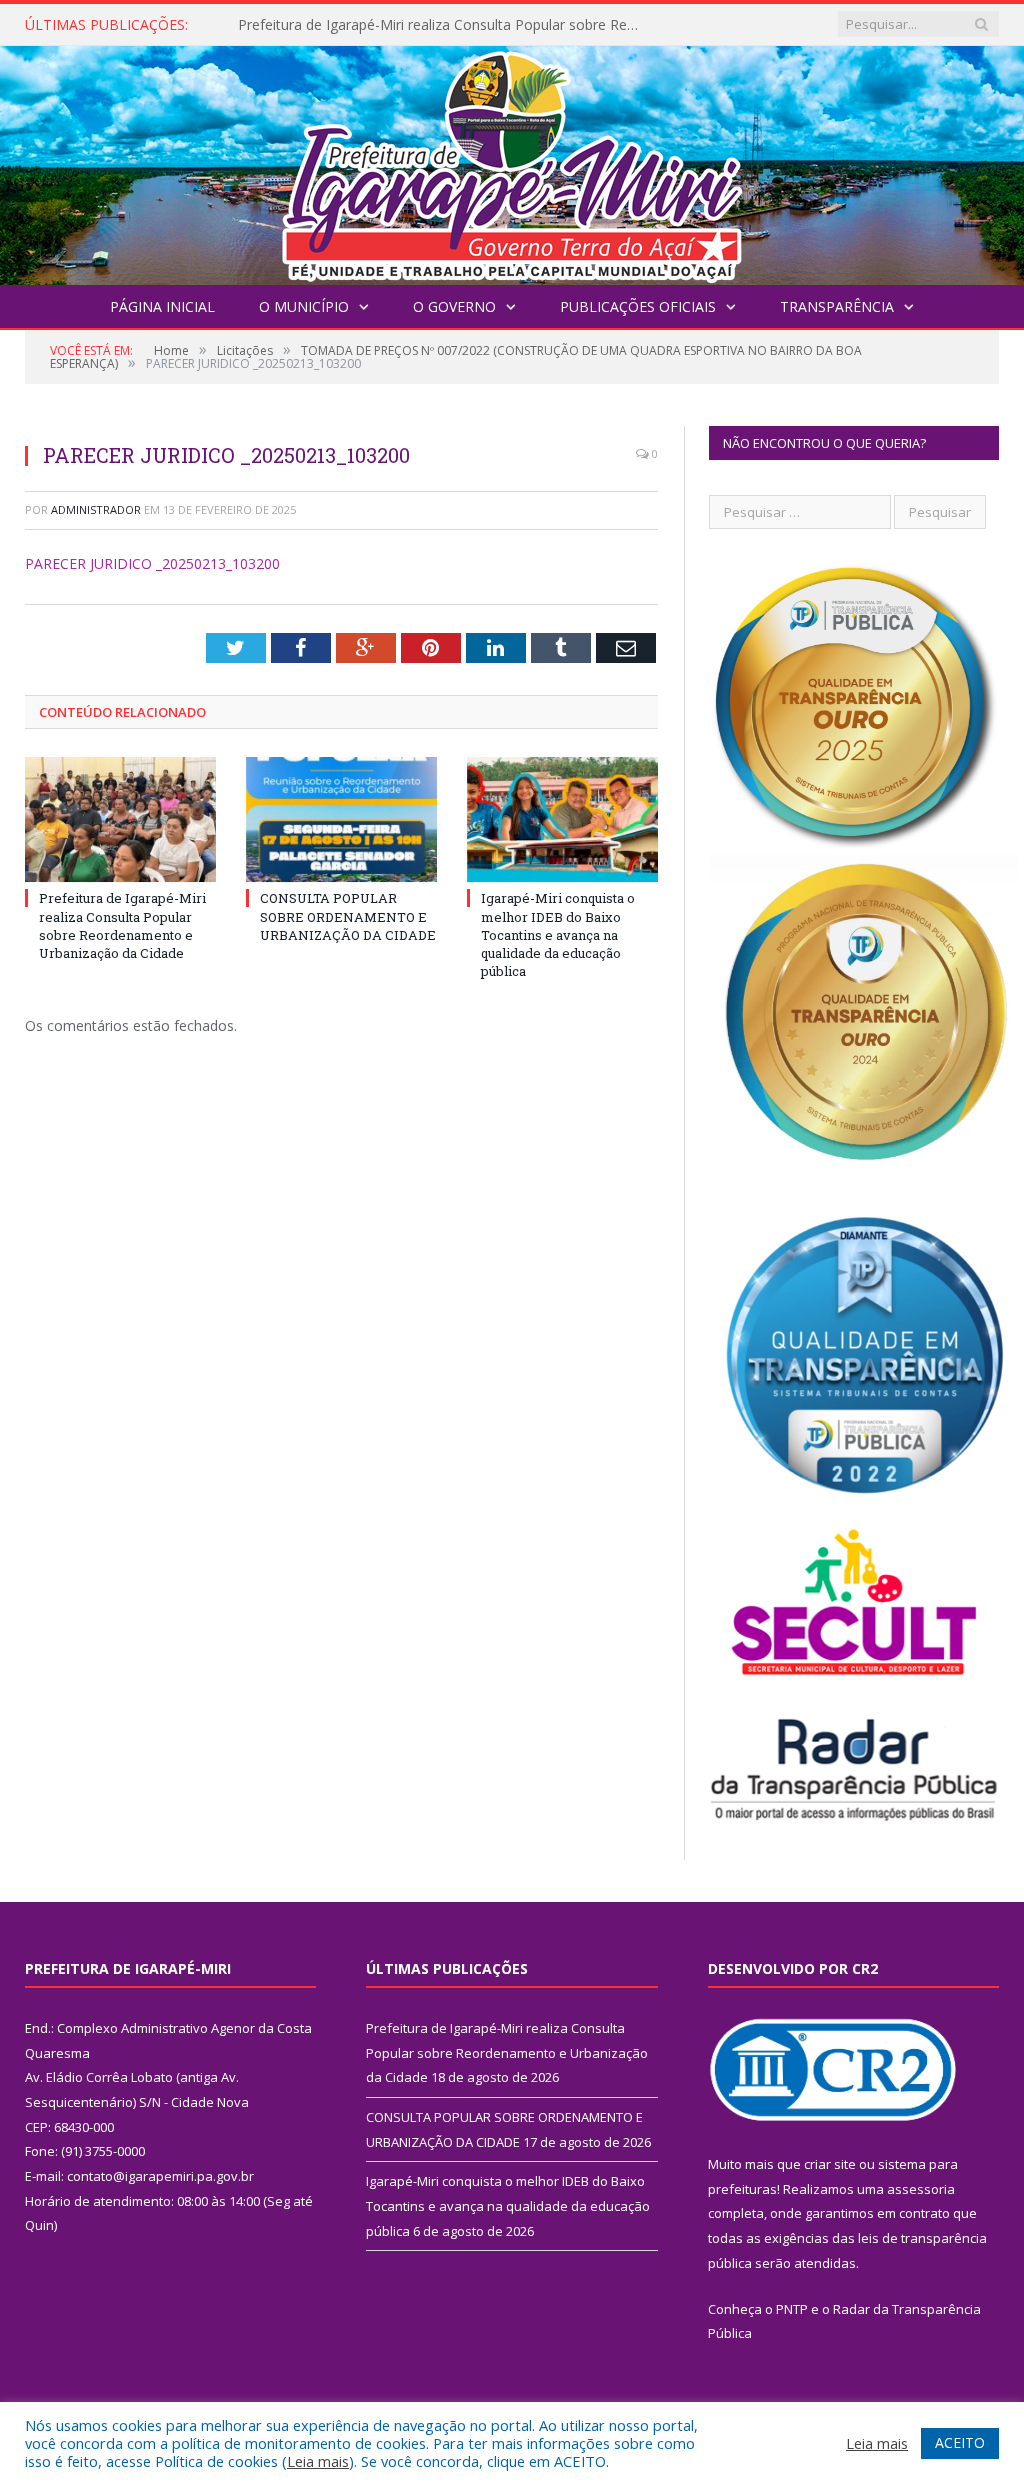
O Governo (454, 306)
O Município (304, 306)
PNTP (792, 2309)
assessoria (921, 2189)
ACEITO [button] (960, 2442)
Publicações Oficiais (638, 306)
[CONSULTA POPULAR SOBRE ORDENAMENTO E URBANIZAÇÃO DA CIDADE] (341, 819)
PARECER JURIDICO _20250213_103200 (152, 563)
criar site (830, 2164)
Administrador (96, 509)
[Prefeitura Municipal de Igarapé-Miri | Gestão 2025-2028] (512, 160)
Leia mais (318, 2461)
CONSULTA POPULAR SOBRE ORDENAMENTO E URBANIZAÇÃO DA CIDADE (443, 25)
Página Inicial (162, 306)
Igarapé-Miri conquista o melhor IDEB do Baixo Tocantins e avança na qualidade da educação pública (558, 934)
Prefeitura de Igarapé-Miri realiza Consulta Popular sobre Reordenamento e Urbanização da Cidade (122, 925)
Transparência (837, 306)
